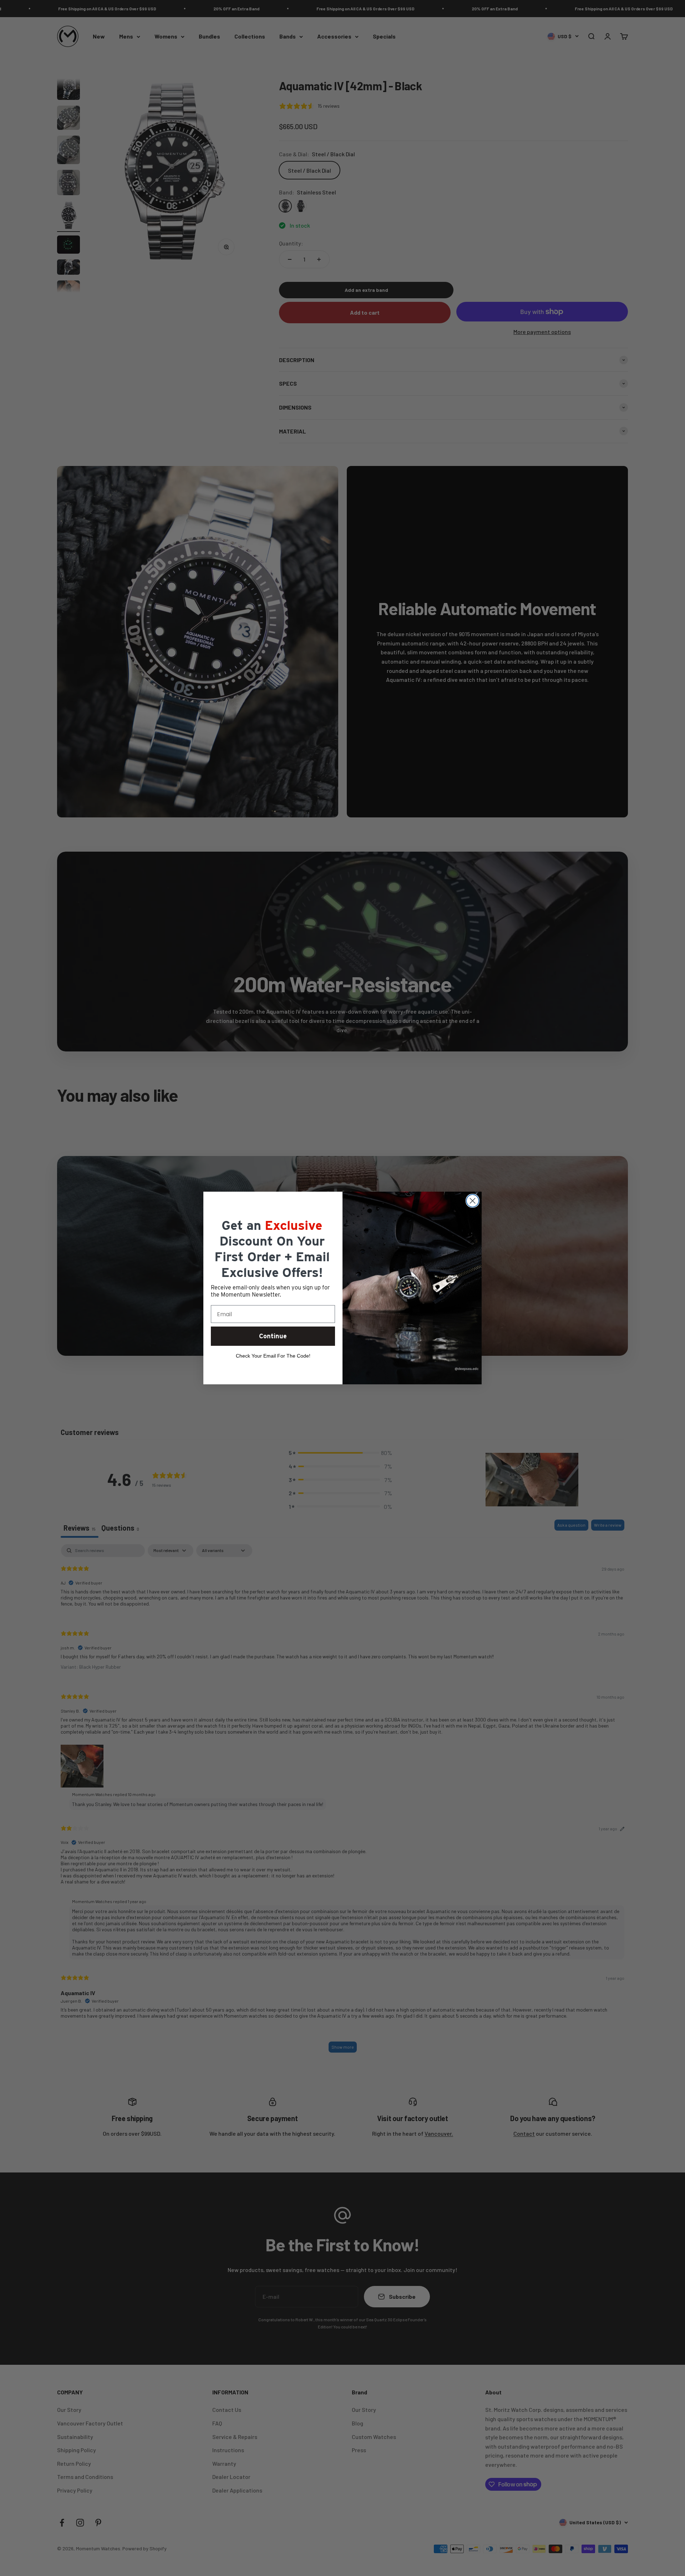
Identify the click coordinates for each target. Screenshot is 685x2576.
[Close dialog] (473, 1201)
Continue (273, 1336)
